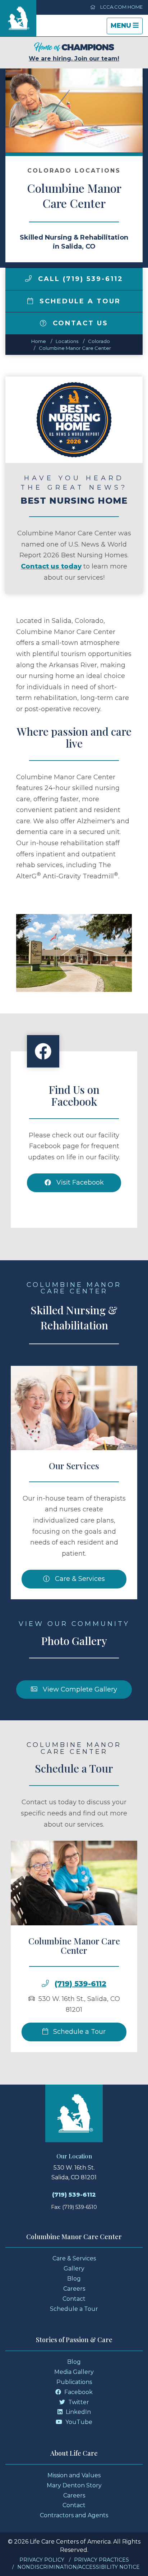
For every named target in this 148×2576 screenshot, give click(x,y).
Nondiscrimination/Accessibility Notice (78, 2567)
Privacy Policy (42, 2560)
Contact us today (51, 566)
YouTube (78, 2422)
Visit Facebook (79, 1182)
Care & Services (79, 1579)
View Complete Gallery (79, 1689)
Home (39, 341)
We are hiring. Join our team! (74, 59)
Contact (74, 2299)
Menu (126, 28)
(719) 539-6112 (80, 1984)
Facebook (78, 2392)
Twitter (78, 2402)
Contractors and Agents (74, 2515)
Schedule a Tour (79, 301)
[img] (28, 278)
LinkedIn (78, 2412)
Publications (74, 2382)
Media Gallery (74, 2372)
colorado (99, 341)
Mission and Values (74, 2475)
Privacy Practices (101, 2560)
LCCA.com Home (121, 7)
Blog (74, 2279)
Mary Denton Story (74, 2485)
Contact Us (79, 323)
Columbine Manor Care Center (75, 348)
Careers (74, 2289)
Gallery (74, 2269)
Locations (67, 341)
